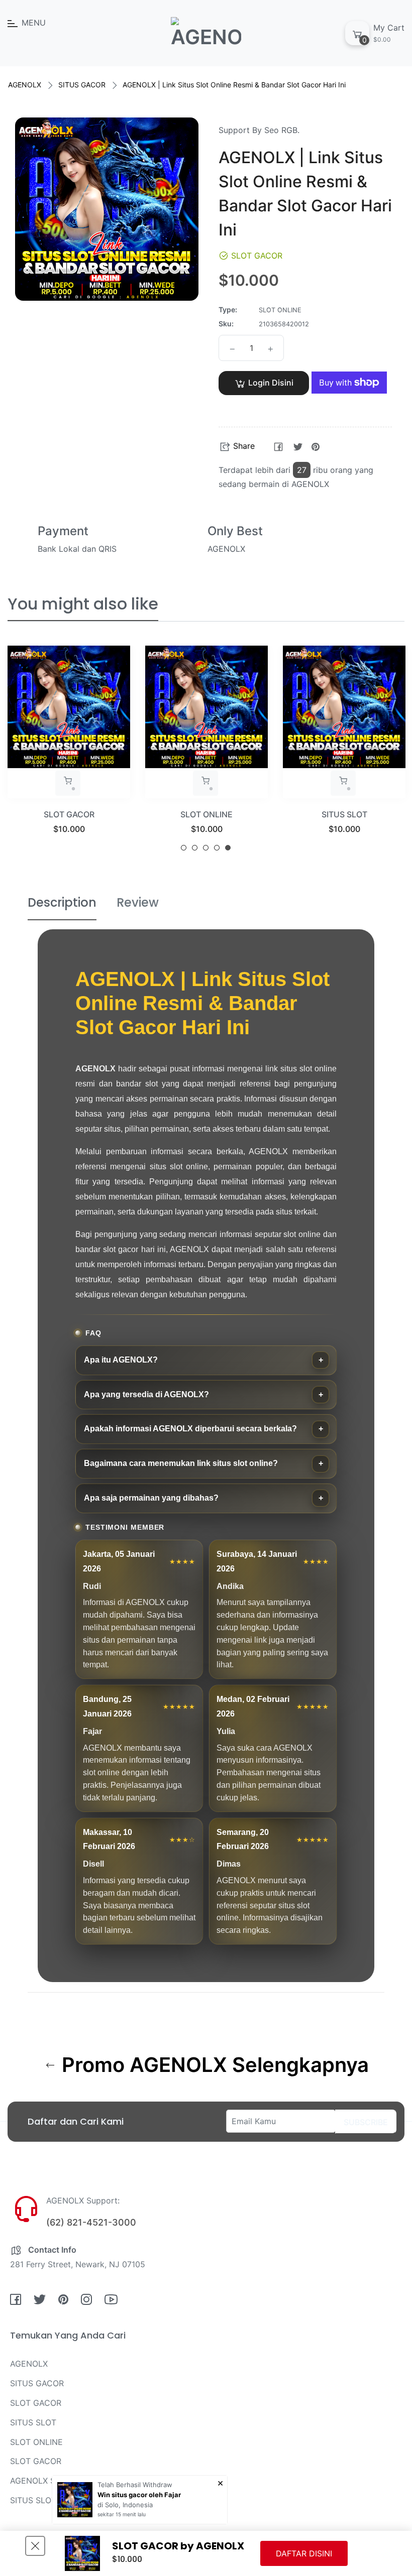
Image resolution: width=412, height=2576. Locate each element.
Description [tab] (62, 902)
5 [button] (228, 848)
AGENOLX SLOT (40, 2481)
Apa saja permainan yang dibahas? (151, 1498)
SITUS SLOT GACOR (48, 2500)
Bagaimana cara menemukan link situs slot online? (181, 1463)
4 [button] (217, 848)
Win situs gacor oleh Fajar (139, 2495)
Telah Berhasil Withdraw (135, 2485)
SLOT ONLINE (207, 814)
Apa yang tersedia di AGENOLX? (146, 1394)
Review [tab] (138, 902)
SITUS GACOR (82, 85)
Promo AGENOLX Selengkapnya (213, 2065)
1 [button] (184, 848)
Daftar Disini (304, 2553)
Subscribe (366, 2122)
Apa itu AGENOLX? (121, 1360)
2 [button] (195, 848)
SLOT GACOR (69, 814)
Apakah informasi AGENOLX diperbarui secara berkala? (190, 1429)
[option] (69, 752)
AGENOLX (25, 85)
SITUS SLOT (344, 814)
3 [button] (206, 848)
